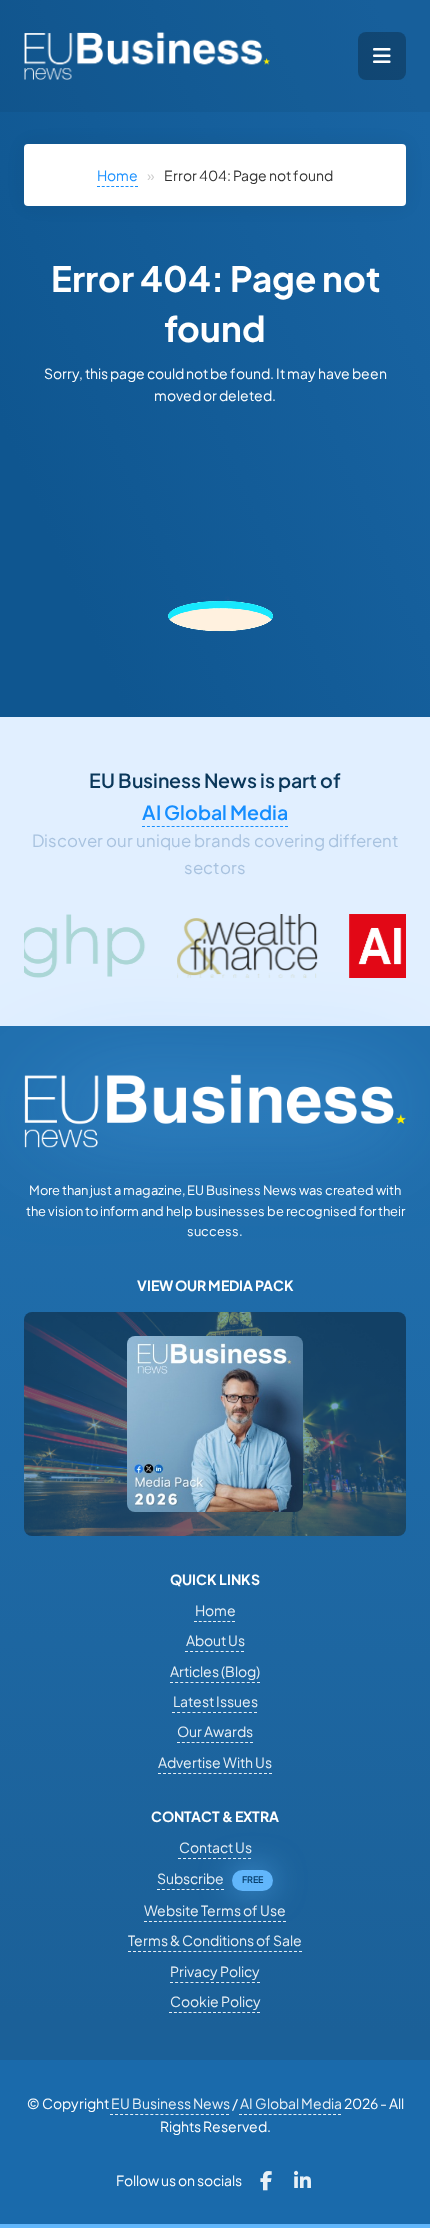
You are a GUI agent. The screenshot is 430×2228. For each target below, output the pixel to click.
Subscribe (190, 1878)
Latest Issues (215, 1701)
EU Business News (170, 2103)
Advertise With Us (215, 1762)
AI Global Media (215, 812)
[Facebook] (266, 2181)
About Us (215, 1640)
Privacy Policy (215, 1971)
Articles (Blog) (215, 1671)
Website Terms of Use (215, 1910)
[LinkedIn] (302, 2181)
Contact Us (215, 1847)
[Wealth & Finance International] (186, 946)
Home (117, 175)
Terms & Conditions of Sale (215, 1940)
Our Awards (215, 1731)
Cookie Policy (215, 2001)
